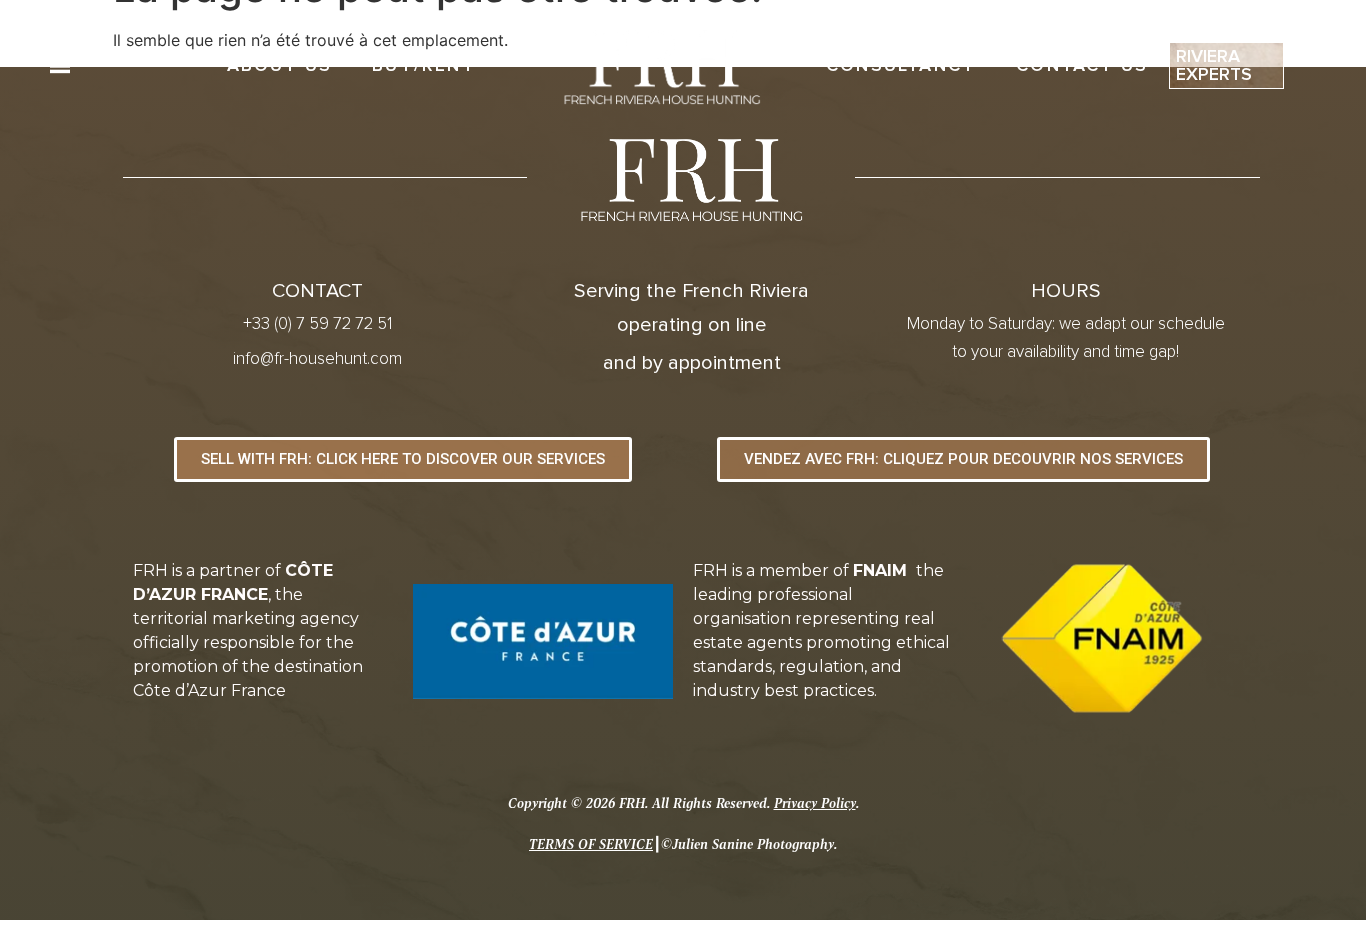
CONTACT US (1082, 66)
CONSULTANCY (901, 66)
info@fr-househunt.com (317, 359)
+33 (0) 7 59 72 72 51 (317, 324)
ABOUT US (280, 66)
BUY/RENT (423, 66)
